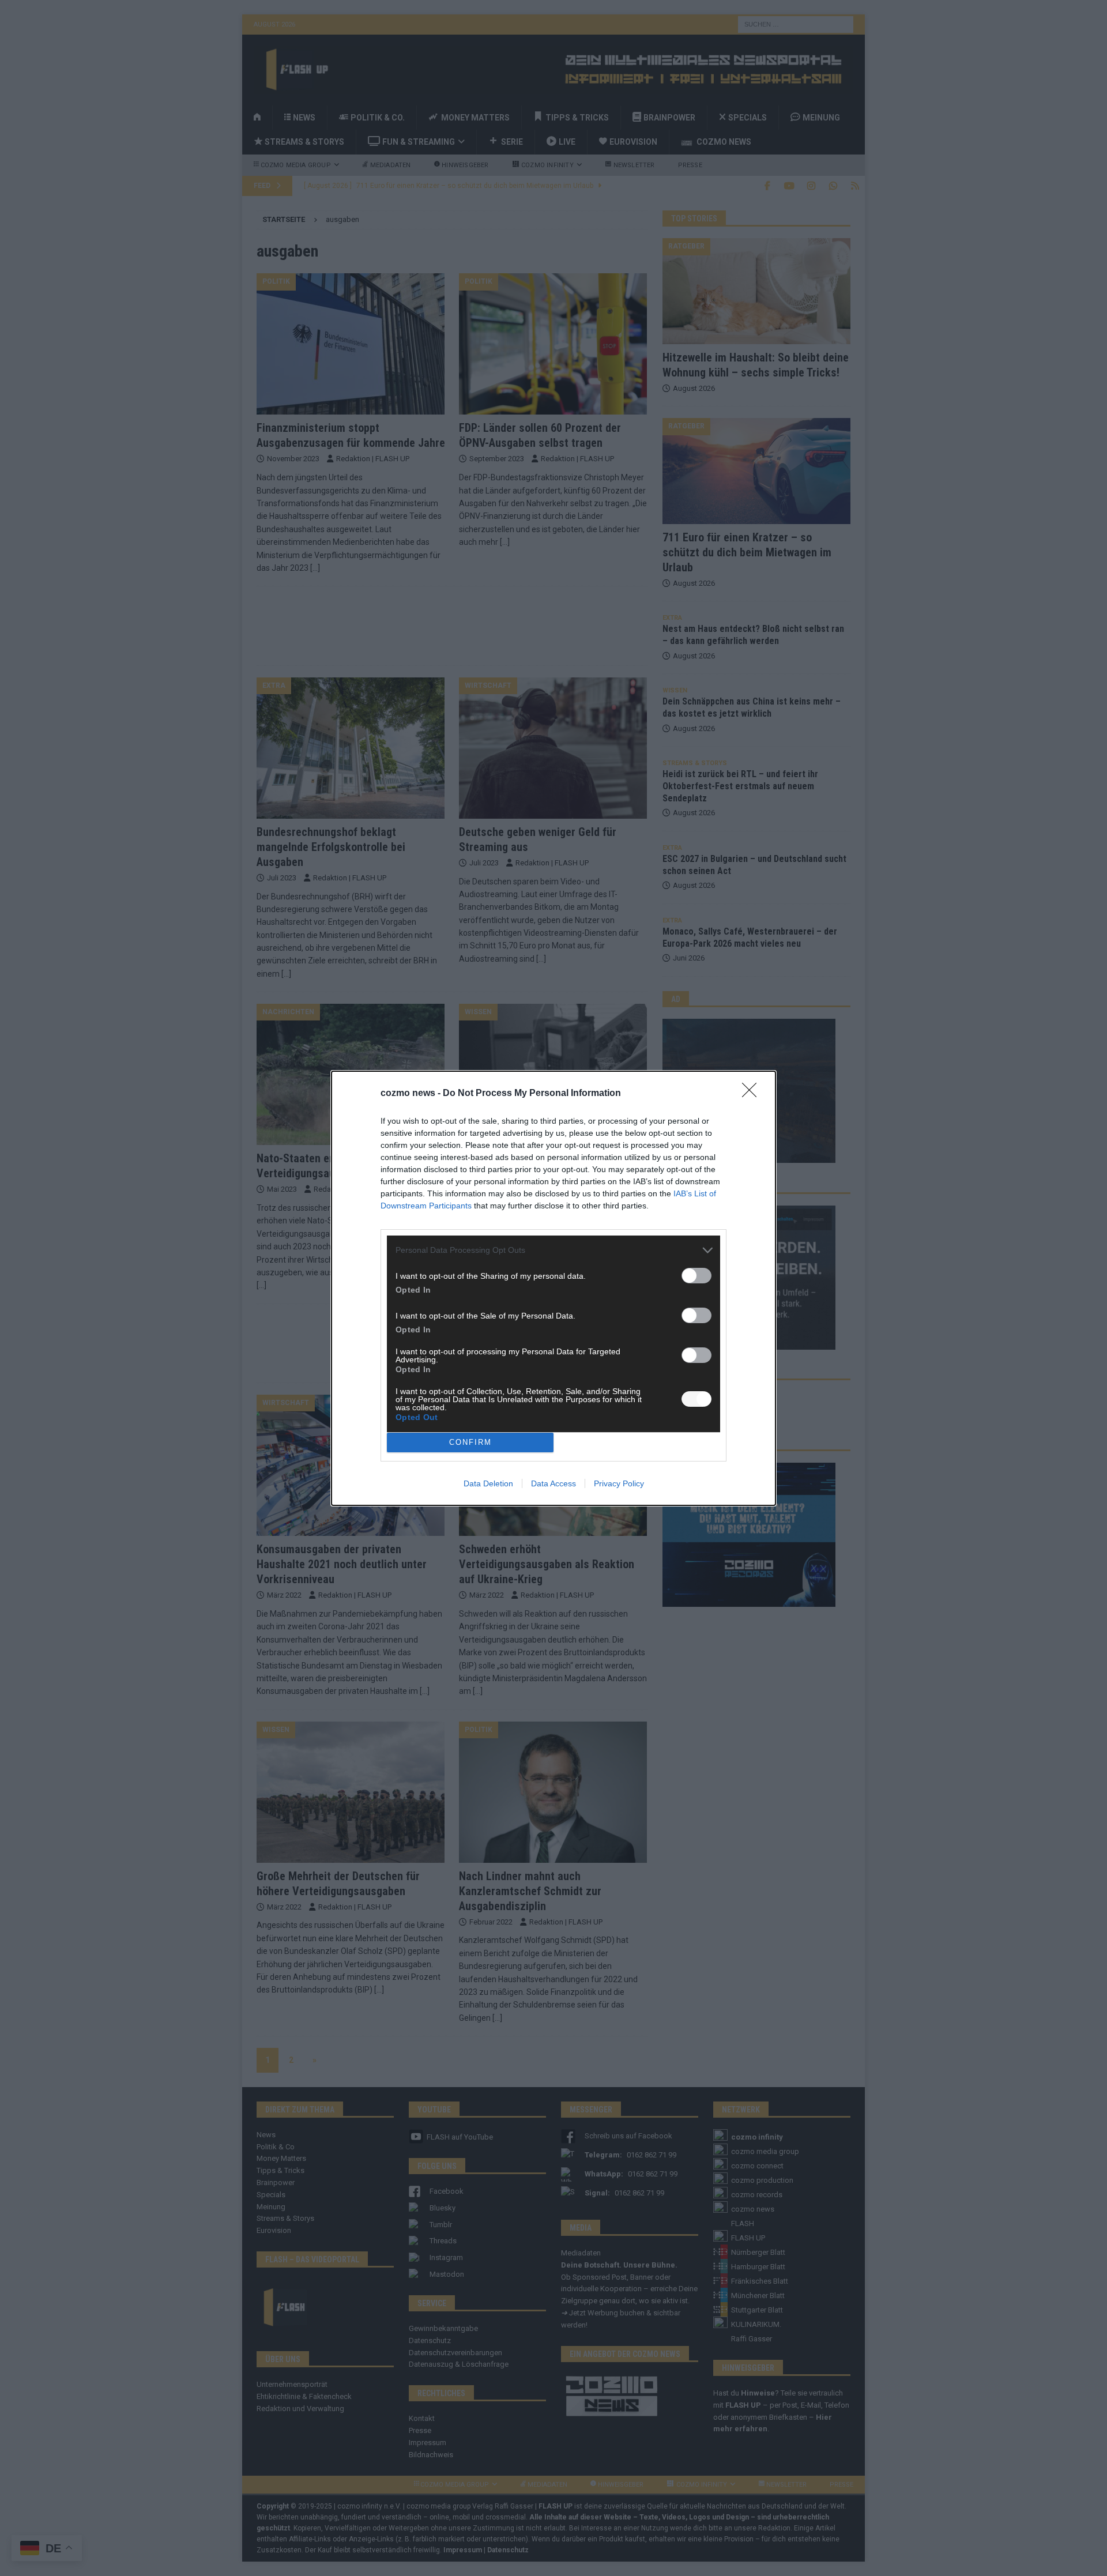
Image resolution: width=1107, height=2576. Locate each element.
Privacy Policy (619, 1483)
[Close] (753, 1094)
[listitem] (553, 1250)
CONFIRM (470, 1442)
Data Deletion (488, 1483)
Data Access (553, 1483)
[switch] (696, 1276)
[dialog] (553, 1288)
